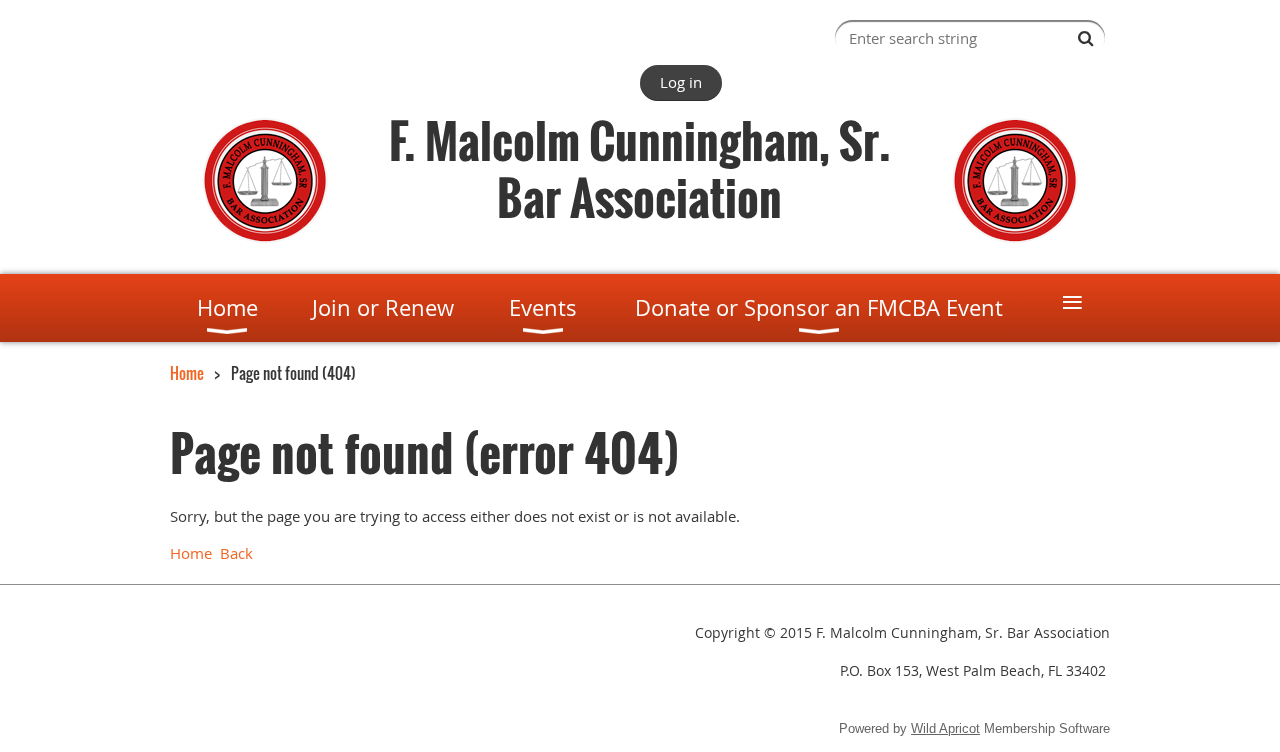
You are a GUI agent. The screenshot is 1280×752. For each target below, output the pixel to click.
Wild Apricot (945, 728)
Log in (681, 82)
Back (236, 553)
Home (187, 373)
